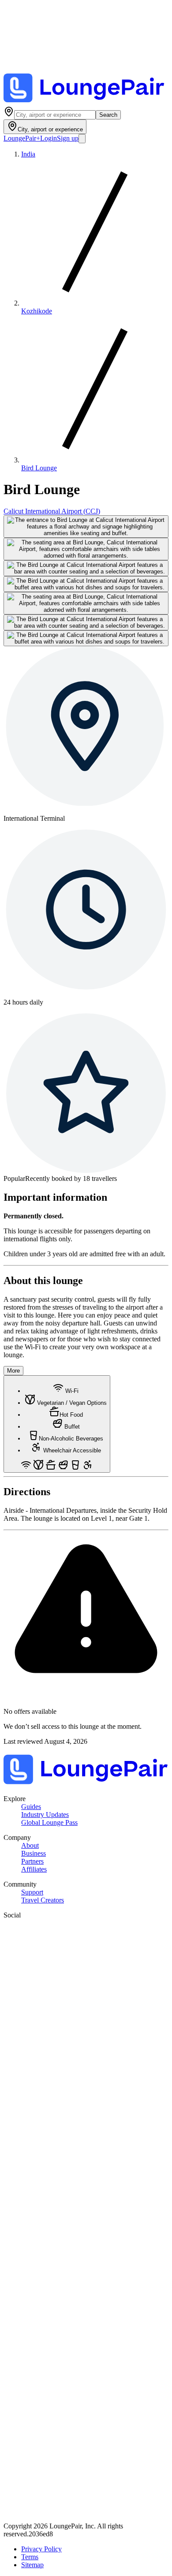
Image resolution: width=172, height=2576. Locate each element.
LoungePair (22, 138)
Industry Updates (45, 1815)
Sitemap (32, 2565)
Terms (30, 2557)
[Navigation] (82, 139)
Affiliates (34, 1869)
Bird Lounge (39, 468)
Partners (32, 1861)
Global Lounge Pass (49, 1822)
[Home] (86, 102)
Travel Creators (43, 1900)
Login (49, 138)
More (13, 1371)
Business (34, 1853)
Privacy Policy (41, 2549)
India (28, 154)
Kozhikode (37, 311)
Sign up (68, 138)
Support (32, 1892)
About (30, 1845)
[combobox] (55, 115)
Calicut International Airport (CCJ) (52, 511)
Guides (31, 1807)
